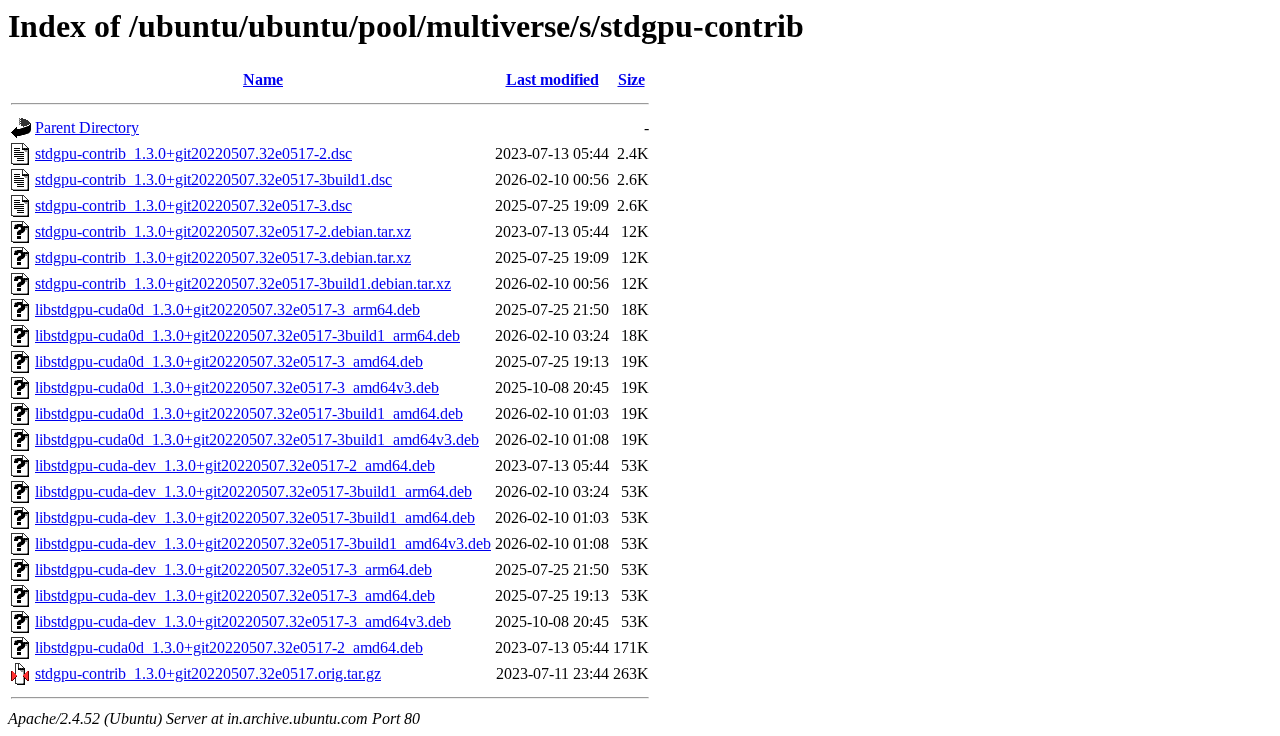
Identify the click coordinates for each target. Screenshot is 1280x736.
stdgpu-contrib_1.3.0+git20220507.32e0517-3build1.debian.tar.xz (243, 283)
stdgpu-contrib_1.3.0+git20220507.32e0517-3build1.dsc (213, 179)
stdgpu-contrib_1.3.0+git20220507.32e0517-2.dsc (193, 153)
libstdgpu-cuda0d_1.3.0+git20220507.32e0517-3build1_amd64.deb (249, 413)
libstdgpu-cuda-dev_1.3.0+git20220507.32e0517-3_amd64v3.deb (243, 621)
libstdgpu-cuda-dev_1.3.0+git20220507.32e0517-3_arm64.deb (233, 569)
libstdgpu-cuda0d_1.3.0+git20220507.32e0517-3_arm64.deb (227, 309)
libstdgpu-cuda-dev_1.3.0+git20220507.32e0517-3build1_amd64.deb (255, 517)
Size (631, 79)
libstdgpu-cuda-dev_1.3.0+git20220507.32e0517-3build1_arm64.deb (253, 491)
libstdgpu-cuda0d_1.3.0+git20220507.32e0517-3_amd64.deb (229, 361)
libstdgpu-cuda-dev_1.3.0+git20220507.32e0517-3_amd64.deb (235, 595)
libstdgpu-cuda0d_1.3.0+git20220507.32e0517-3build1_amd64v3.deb (257, 439)
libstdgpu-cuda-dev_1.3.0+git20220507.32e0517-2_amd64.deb (235, 465)
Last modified (552, 79)
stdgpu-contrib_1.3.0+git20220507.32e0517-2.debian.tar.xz (223, 231)
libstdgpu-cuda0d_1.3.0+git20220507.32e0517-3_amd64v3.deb (237, 387)
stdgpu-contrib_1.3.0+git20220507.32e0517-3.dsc (193, 205)
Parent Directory (87, 127)
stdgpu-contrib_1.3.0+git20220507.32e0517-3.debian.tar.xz (223, 257)
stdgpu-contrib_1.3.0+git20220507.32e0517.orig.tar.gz (208, 673)
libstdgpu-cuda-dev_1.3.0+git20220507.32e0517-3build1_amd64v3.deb (263, 543)
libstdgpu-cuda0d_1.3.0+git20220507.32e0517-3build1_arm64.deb (247, 335)
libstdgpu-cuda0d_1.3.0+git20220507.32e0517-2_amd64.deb (229, 647)
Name (263, 79)
